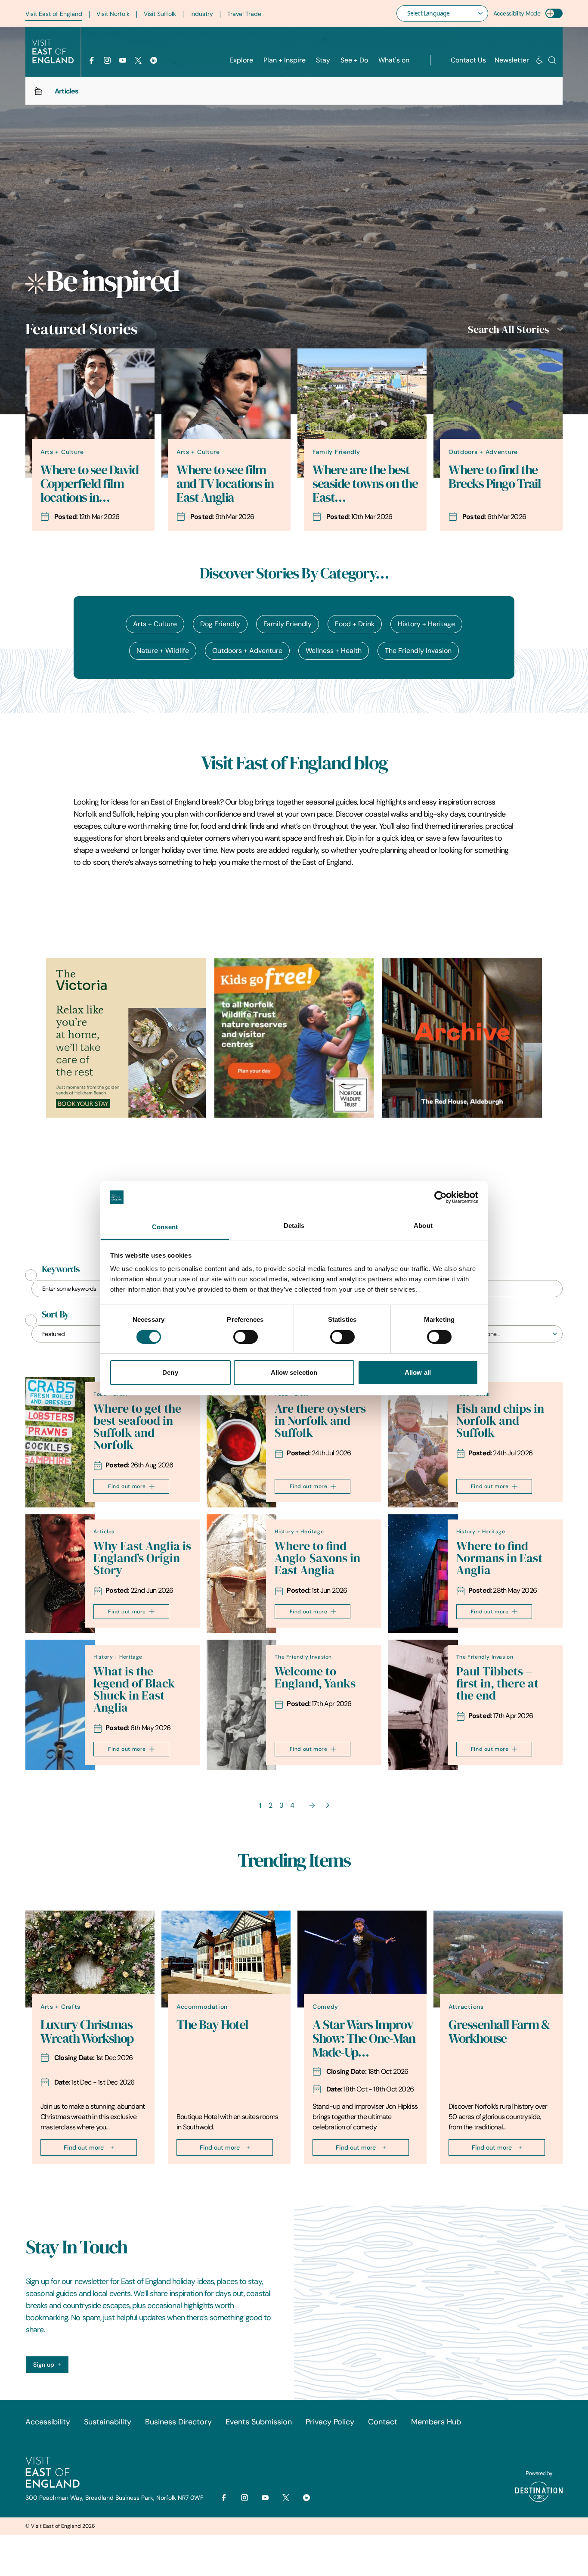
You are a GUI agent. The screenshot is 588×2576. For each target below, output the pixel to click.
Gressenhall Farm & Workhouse (499, 2032)
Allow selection (294, 1372)
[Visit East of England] (53, 52)
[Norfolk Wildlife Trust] (294, 1038)
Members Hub (436, 2422)
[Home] (38, 91)
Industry (202, 14)
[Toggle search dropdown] (552, 60)
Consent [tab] (165, 1227)
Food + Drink (355, 624)
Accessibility (48, 2422)
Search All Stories (508, 329)
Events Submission (259, 2422)
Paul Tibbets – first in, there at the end (497, 1683)
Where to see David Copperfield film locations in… (89, 484)
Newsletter (512, 60)
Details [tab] (294, 1226)
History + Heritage (426, 624)
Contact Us (468, 60)
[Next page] (312, 1805)
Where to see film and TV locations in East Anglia (225, 484)
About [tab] (423, 1226)
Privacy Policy (330, 2422)
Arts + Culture (155, 624)
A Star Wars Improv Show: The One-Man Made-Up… (364, 2038)
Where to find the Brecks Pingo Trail (495, 477)
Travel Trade (244, 14)
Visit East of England (54, 14)
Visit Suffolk (160, 14)
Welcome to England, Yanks (315, 1677)
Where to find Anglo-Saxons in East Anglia (317, 1558)
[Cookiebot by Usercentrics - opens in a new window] (441, 1197)
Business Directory (178, 2422)
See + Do (354, 60)
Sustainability (108, 2422)
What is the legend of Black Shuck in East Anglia (134, 1689)
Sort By (55, 1314)
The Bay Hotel (212, 2025)
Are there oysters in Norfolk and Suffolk (320, 1421)
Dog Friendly (220, 624)
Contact (383, 2422)
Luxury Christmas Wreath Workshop (87, 2032)
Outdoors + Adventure (247, 651)
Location (469, 1314)
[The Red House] (462, 1038)
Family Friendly (288, 624)
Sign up (44, 2365)
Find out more (127, 1486)
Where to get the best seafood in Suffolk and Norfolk (137, 1427)
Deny (170, 1372)
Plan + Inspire (285, 60)
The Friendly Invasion (418, 651)
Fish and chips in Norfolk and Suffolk (500, 1421)
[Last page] (328, 1805)
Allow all (418, 1372)
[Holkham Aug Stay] (126, 1038)
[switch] (246, 1337)
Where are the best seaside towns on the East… (365, 484)
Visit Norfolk (113, 14)
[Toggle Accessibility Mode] (554, 13)
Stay (323, 60)
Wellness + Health (334, 651)
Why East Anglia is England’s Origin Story (142, 1558)
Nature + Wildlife (163, 651)
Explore (241, 60)
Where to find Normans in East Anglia (499, 1558)
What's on (394, 60)
